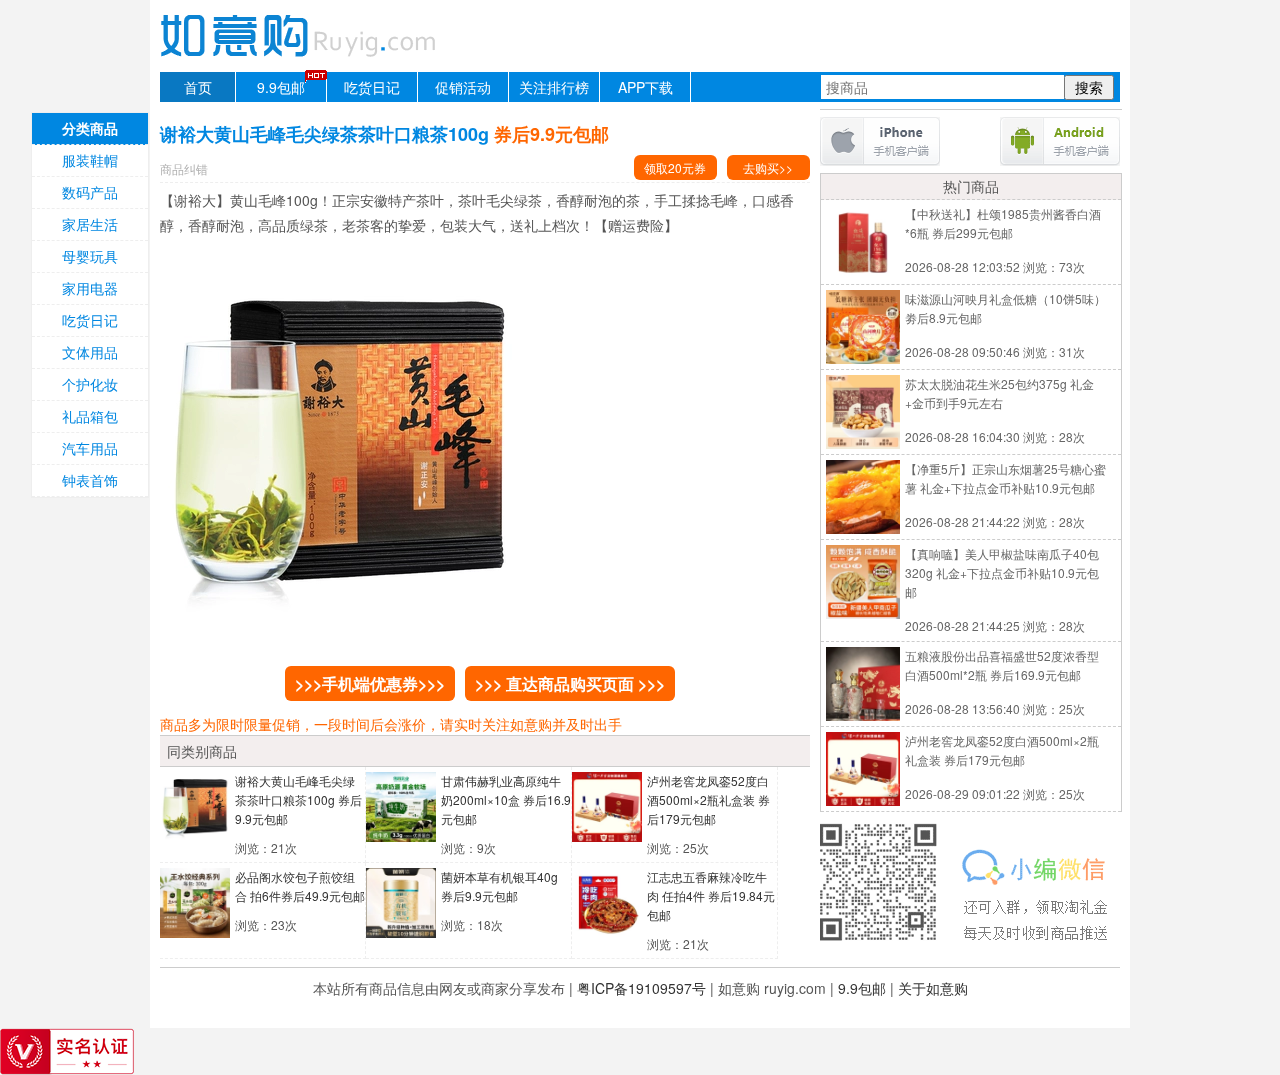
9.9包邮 (281, 87)
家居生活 (90, 224)
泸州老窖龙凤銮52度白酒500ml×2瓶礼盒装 (708, 799)
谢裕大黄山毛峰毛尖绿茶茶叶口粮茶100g (298, 799)
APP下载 (645, 87)
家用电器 (90, 288)
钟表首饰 (90, 480)
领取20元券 (675, 167)
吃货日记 (372, 87)
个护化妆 (90, 384)
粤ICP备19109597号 (641, 988)
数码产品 (90, 192)
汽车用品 (90, 448)
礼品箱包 (90, 416)
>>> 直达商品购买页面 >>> (570, 683)
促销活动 (463, 87)
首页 (198, 87)
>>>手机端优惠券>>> (370, 683)
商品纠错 (184, 168)
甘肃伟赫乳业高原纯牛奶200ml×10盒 (506, 799)
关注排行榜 (554, 87)
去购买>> (768, 167)
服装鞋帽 (90, 160)
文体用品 (90, 352)
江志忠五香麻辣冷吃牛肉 (711, 895)
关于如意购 (933, 988)
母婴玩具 (90, 256)
